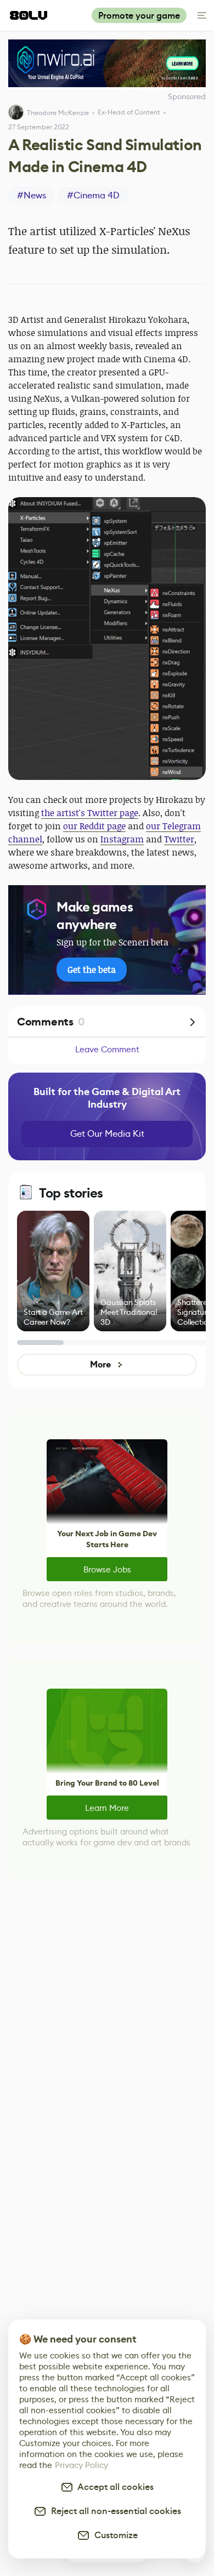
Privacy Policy (81, 2465)
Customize (114, 2535)
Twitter (179, 839)
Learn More (107, 1808)
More (100, 1364)
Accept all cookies (114, 2487)
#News (32, 195)
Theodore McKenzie (58, 113)
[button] (107, 639)
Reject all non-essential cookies (114, 2511)
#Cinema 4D (93, 195)
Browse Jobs (107, 1569)
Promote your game (139, 16)
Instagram (122, 839)
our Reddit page (94, 826)
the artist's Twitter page (90, 813)
